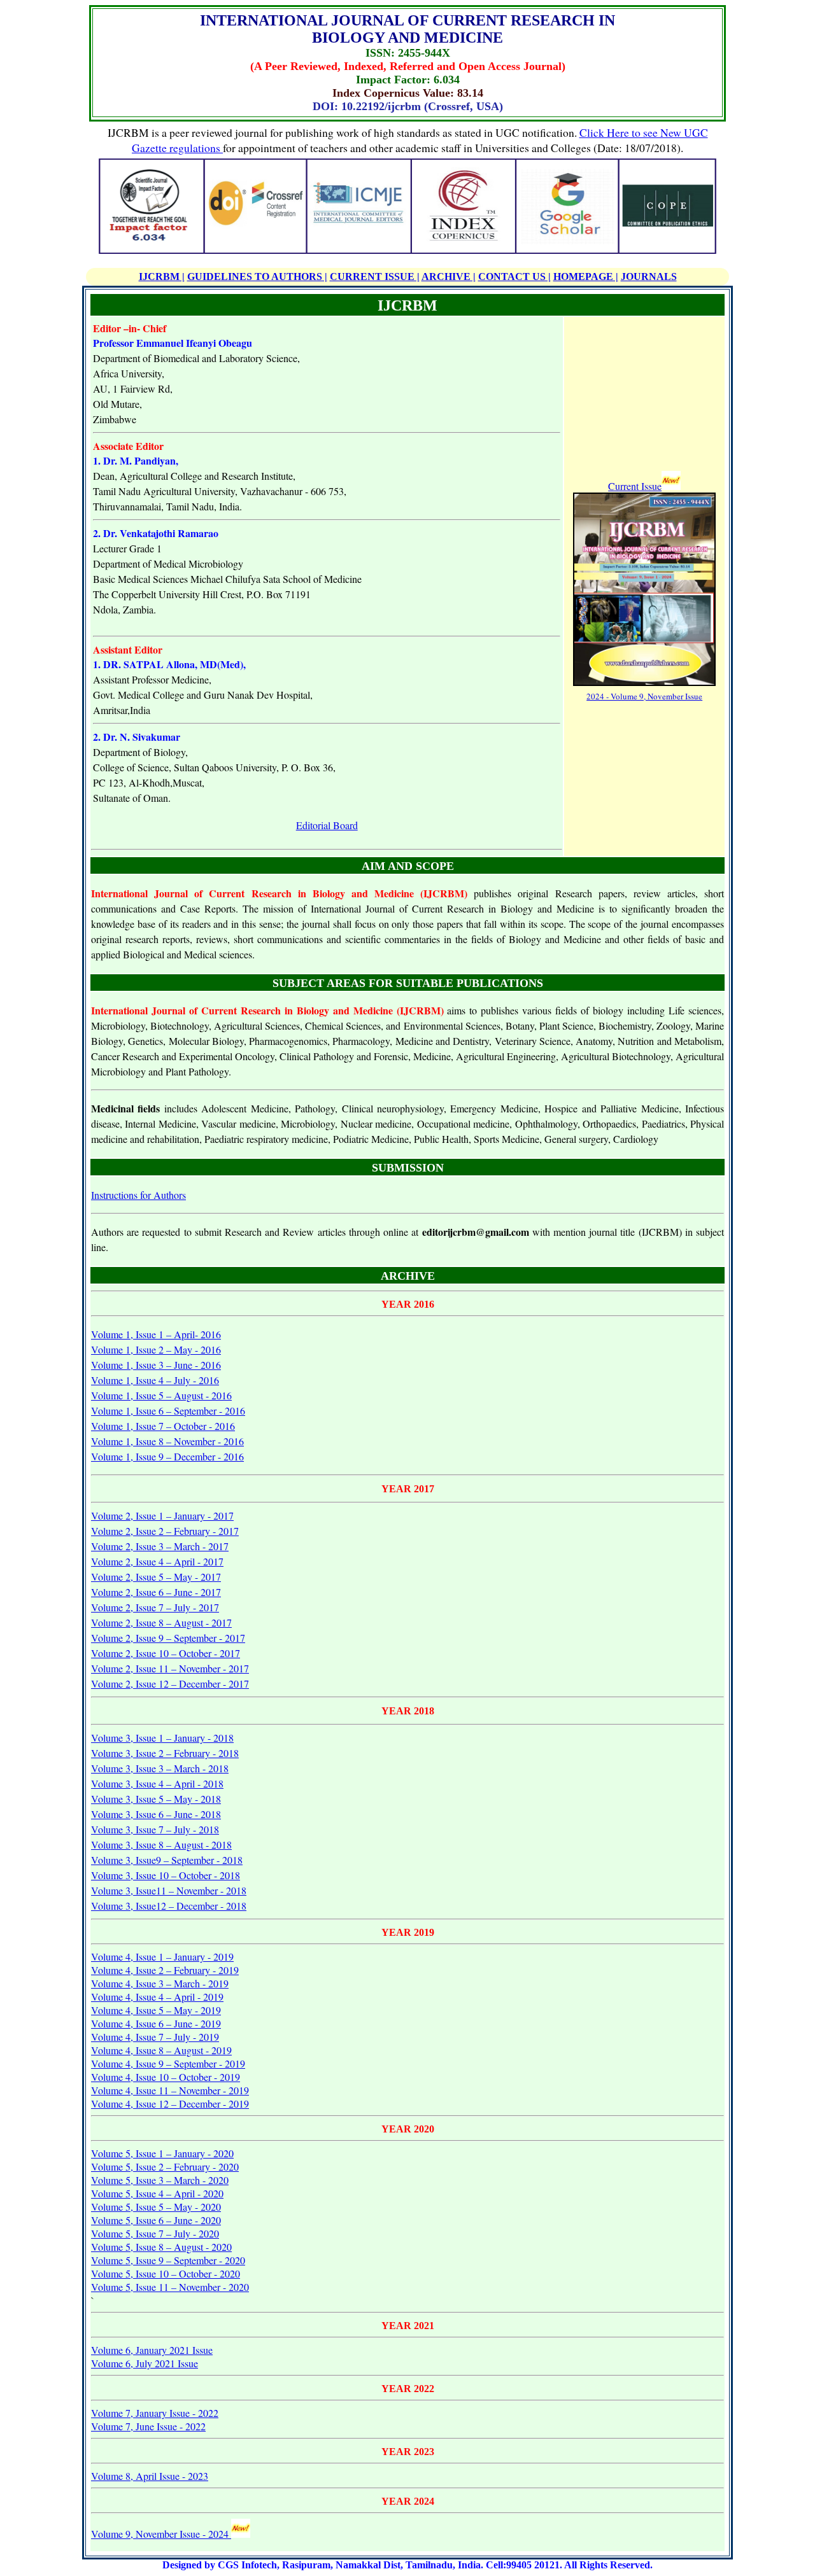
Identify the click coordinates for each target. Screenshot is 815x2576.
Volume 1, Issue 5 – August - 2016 (161, 1395)
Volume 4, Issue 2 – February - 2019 (165, 1970)
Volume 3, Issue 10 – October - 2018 (166, 1875)
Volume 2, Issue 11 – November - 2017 (170, 1668)
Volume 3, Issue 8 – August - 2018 (161, 1844)
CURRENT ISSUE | (375, 276)
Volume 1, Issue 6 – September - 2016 (168, 1410)
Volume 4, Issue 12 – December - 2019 (170, 2103)
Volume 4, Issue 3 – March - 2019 (160, 1983)
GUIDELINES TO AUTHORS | (257, 276)
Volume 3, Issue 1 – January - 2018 (162, 1738)
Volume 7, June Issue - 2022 (148, 2426)
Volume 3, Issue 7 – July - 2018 (155, 1829)
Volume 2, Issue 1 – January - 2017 (162, 1515)
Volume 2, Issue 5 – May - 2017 (156, 1577)
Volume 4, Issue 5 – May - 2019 (156, 2010)
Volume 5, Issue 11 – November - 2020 (170, 2287)
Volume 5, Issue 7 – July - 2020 (155, 2233)
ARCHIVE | (449, 276)
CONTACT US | (514, 276)
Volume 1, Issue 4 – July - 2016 (155, 1380)
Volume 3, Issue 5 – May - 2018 (156, 1799)
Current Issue (635, 486)
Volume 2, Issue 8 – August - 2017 (161, 1622)
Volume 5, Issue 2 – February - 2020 (165, 2166)
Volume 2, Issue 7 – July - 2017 (155, 1607)
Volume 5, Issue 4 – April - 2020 (157, 2193)
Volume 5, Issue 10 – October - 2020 (166, 2273)
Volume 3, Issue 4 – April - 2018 (157, 1783)
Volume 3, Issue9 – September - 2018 (167, 1860)
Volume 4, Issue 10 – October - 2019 (166, 2077)
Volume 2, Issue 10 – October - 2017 (166, 1653)
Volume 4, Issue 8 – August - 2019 (161, 2050)
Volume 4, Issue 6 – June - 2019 (156, 2023)
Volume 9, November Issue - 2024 (161, 2534)
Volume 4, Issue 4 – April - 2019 (157, 1997)
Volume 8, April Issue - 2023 (150, 2476)
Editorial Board (327, 825)
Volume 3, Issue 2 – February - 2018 (165, 1753)
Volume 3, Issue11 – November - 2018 (169, 1890)
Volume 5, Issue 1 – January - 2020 (162, 2153)
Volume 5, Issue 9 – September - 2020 (168, 2260)
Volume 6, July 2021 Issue (145, 2363)
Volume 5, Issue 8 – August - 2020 (161, 2247)
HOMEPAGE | (586, 276)
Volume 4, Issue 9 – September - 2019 (168, 2063)
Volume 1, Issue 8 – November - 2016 (167, 1441)
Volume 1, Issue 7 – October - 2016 (163, 1426)
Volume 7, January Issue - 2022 (155, 2413)
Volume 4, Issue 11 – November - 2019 (170, 2090)
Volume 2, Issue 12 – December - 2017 (170, 1683)
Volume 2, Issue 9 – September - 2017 (168, 1638)
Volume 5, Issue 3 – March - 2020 (160, 2180)
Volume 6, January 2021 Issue (152, 2350)
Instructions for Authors (138, 1195)
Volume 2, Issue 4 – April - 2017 (157, 1561)
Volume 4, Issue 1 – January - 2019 (162, 1956)
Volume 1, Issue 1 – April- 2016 (156, 1334)
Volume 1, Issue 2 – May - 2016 (156, 1349)
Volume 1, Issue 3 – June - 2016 (156, 1365)
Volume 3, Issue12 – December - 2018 (169, 1906)
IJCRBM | (162, 276)
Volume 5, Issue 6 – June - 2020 (156, 2220)
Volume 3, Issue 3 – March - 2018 (160, 1768)
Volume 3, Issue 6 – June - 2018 (156, 1814)
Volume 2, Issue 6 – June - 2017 (156, 1592)
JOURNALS (649, 276)
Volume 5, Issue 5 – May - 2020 (156, 2207)
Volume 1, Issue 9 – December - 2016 (167, 1456)
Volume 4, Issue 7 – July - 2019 (155, 2037)
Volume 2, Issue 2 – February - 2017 (165, 1531)
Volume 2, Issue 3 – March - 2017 (160, 1546)
